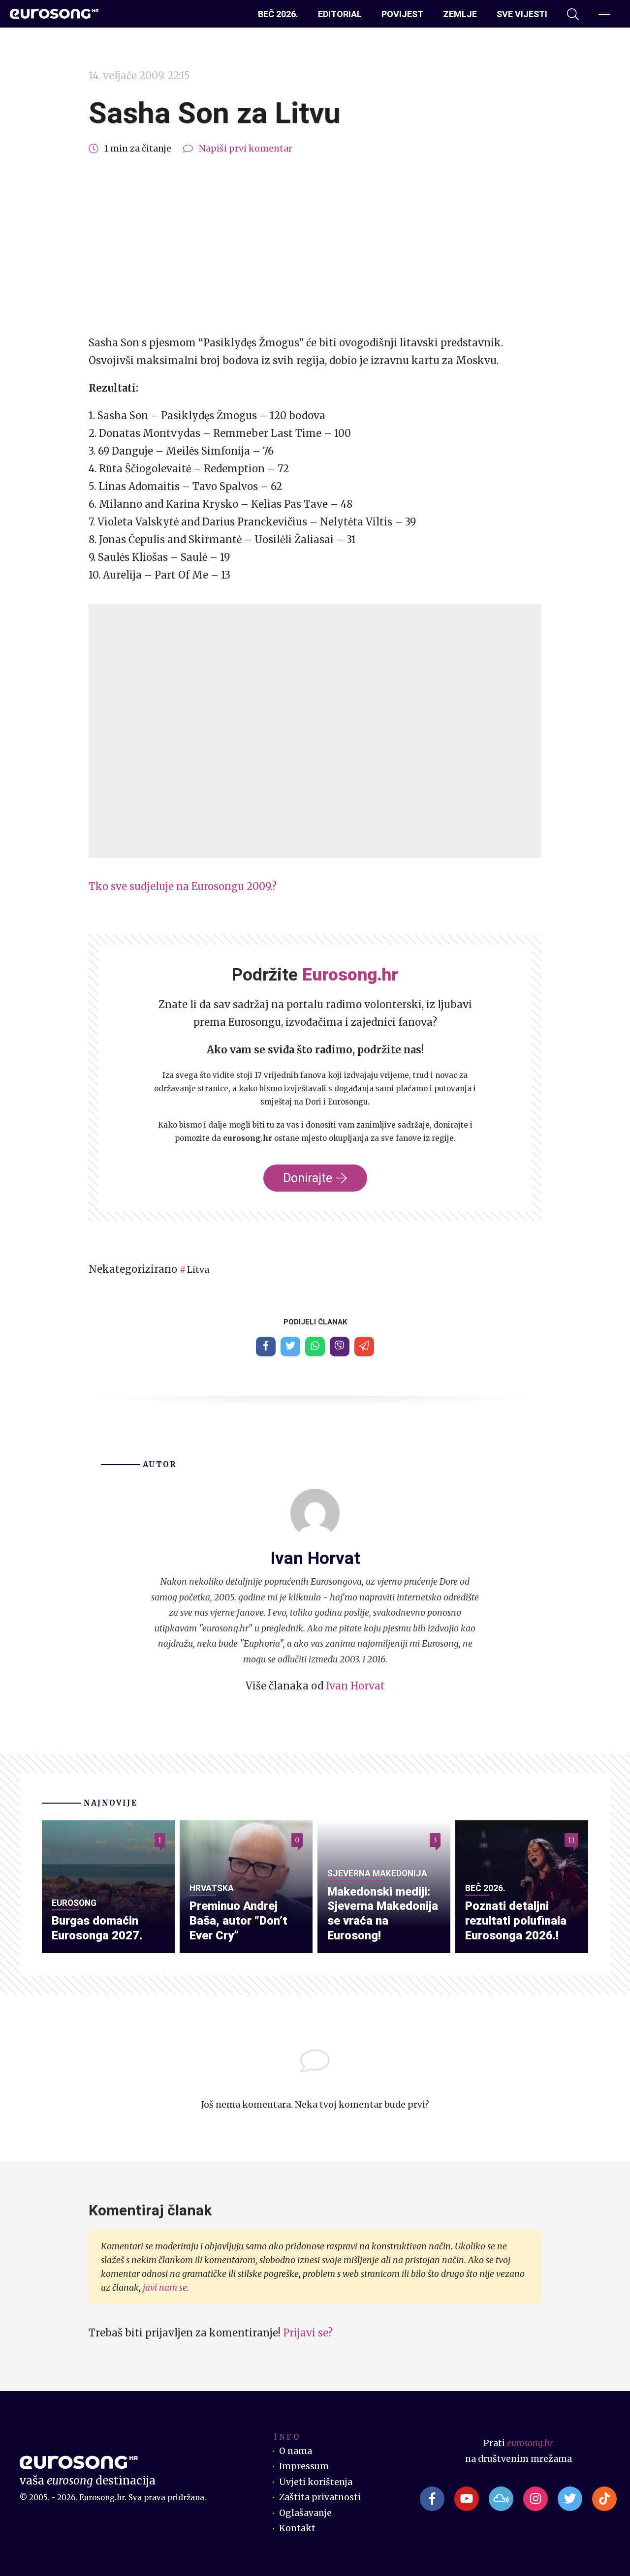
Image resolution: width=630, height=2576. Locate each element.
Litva (198, 1270)
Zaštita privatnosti (320, 2497)
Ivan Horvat (355, 1686)
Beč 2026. (278, 14)
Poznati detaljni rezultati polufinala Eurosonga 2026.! (516, 1921)
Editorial (340, 14)
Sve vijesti (522, 14)
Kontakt (297, 2528)
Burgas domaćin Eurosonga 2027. (97, 1928)
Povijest (402, 14)
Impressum (304, 2466)
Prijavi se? (308, 2333)
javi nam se (165, 2288)
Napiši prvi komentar (246, 149)
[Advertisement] (315, 245)
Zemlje (460, 14)
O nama (296, 2451)
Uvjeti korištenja (316, 2482)
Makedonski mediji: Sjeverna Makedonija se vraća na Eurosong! (383, 1914)
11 (571, 1840)
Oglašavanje (305, 2513)
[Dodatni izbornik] (604, 14)
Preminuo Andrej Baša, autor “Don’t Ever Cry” (238, 1921)
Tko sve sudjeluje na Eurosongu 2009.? (183, 886)
